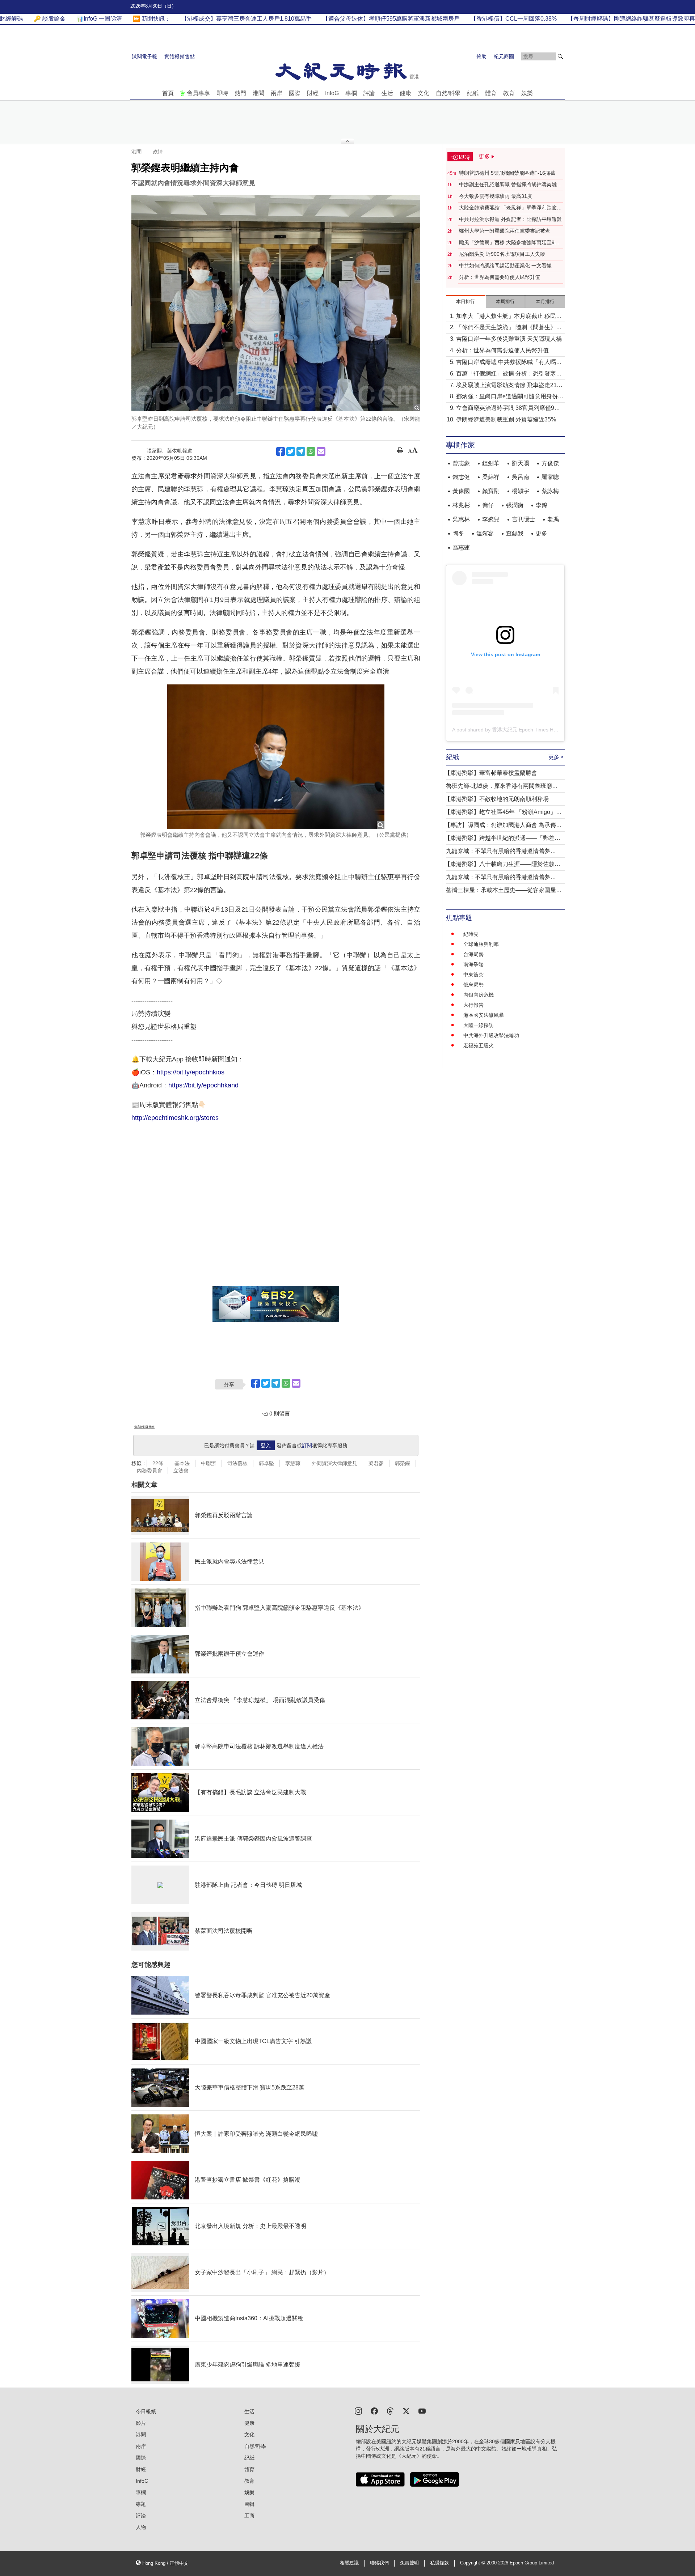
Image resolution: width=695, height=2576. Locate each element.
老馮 (553, 519)
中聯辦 (208, 1463)
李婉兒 (491, 519)
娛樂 (527, 93)
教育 (509, 93)
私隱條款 (439, 2563)
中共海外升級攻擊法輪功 (491, 1035)
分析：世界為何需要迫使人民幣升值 (500, 277)
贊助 (481, 56)
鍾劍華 (491, 463)
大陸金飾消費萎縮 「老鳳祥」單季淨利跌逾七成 (510, 208)
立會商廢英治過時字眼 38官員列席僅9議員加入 (508, 409)
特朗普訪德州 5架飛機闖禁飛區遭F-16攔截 (507, 173)
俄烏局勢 (473, 985)
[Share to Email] (321, 451)
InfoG (332, 93)
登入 (266, 1446)
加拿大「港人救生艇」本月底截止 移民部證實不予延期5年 (509, 317)
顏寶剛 (491, 491)
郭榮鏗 (403, 1463)
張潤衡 (515, 505)
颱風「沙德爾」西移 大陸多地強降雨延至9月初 (509, 243)
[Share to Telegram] (301, 451)
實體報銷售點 (180, 56)
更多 (542, 533)
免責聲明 (409, 2563)
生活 (387, 93)
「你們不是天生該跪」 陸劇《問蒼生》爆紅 (509, 328)
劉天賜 (521, 463)
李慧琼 (293, 1463)
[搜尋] (560, 56)
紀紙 (473, 93)
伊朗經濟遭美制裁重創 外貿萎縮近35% (506, 419)
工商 (249, 2516)
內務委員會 (149, 1471)
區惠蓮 (461, 548)
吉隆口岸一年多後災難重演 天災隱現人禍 (509, 339)
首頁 (168, 93)
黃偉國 (461, 491)
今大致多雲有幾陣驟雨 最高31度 (496, 196)
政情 (158, 152)
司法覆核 (237, 1463)
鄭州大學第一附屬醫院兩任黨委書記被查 (505, 231)
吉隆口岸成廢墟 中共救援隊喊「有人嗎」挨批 (509, 363)
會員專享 (198, 93)
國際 (295, 93)
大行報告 (473, 1005)
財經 (313, 93)
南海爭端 (473, 964)
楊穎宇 (521, 491)
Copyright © (473, 2563)
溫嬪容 (485, 533)
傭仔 (488, 505)
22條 (158, 1463)
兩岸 (277, 93)
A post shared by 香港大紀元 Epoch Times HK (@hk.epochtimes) (526, 730)
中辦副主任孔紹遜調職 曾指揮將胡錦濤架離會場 (510, 185)
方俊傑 (550, 463)
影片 (141, 2423)
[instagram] (358, 2411)
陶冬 (458, 533)
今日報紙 (146, 2411)
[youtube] (422, 2411)
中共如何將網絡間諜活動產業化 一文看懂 (505, 266)
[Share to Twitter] (291, 451)
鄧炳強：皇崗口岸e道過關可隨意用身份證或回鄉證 (510, 397)
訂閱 (307, 1446)
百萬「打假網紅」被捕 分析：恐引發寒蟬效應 (509, 374)
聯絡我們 (379, 2563)
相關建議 (349, 2563)
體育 (491, 93)
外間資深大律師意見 (334, 1463)
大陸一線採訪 (479, 1025)
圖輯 (249, 2504)
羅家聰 (550, 477)
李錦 (542, 505)
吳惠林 (461, 519)
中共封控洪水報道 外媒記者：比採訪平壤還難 (510, 219)
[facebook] (374, 2411)
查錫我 (515, 533)
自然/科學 (448, 93)
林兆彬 (461, 505)
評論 (369, 93)
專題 (141, 2504)
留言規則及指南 (144, 1427)
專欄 (351, 93)
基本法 (182, 1463)
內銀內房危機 (479, 995)
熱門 (240, 93)
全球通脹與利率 (481, 944)
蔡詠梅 (550, 491)
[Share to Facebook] (281, 451)
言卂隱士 (523, 519)
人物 (141, 2527)
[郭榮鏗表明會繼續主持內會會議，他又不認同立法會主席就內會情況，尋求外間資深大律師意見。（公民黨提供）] (276, 757)
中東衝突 (473, 975)
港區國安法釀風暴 (484, 1015)
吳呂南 (521, 477)
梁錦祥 (491, 477)
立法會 (181, 1471)
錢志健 (461, 477)
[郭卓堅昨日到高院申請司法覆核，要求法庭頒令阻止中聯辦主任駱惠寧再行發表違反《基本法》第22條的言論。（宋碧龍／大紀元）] (276, 303)
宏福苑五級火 (479, 1045)
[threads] (390, 2411)
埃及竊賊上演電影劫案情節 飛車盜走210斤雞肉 (508, 386)
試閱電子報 (144, 56)
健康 (405, 93)
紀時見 (471, 934)
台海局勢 (473, 954)
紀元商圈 (504, 56)
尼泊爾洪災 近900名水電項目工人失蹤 (502, 254)
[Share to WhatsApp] (311, 451)
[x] (406, 2411)
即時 (222, 93)
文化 (424, 93)
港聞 (258, 93)
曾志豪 (461, 463)
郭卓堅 (266, 1463)
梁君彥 (376, 1463)
